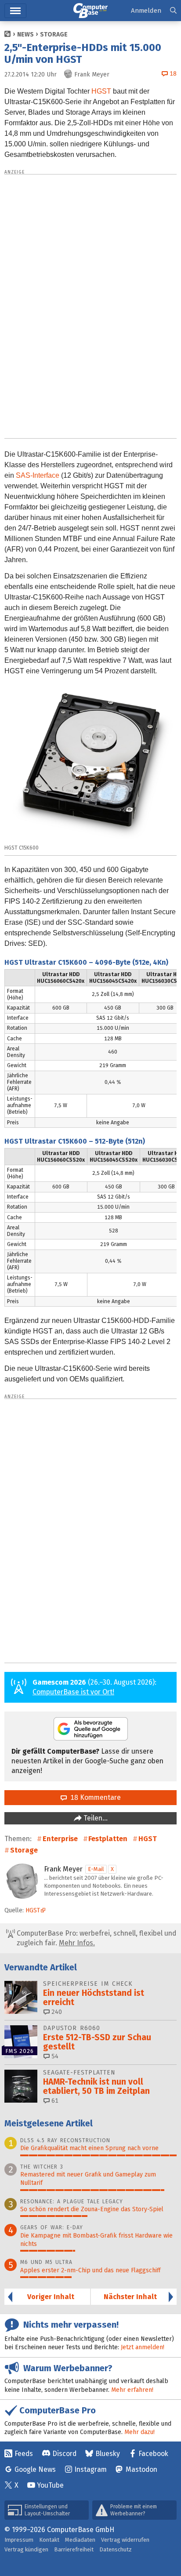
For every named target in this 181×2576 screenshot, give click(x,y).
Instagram (90, 2469)
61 (54, 2101)
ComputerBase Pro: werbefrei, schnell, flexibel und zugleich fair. (96, 1938)
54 (54, 2056)
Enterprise (60, 1839)
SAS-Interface (38, 475)
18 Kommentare (94, 1797)
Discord (64, 2454)
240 (56, 2012)
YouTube (50, 2485)
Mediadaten (80, 2540)
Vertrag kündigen (26, 2549)
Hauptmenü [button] (15, 11)
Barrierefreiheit (74, 2549)
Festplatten (108, 1839)
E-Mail (96, 1869)
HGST (101, 91)
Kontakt (49, 2540)
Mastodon (141, 2469)
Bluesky (108, 2454)
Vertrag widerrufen (125, 2540)
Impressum (19, 2540)
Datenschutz (116, 2549)
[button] (173, 11)
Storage (54, 35)
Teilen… (95, 1818)
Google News (35, 2469)
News (25, 35)
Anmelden (146, 11)
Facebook (153, 2454)
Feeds (24, 2454)
